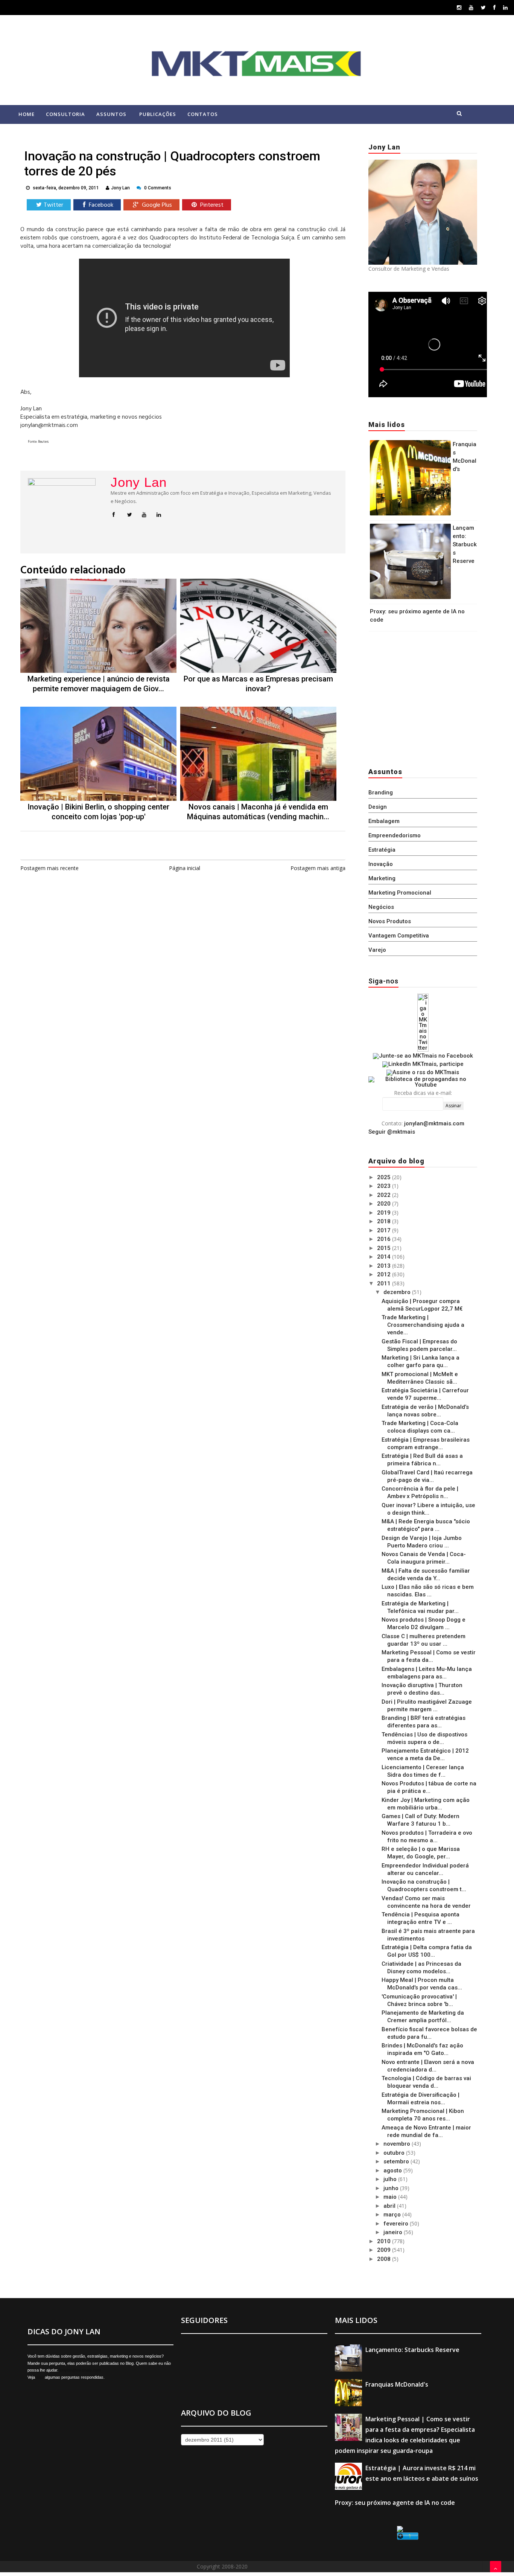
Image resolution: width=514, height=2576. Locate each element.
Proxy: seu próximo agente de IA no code (395, 2503)
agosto (393, 2171)
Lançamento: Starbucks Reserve (465, 544)
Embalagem (384, 821)
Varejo (377, 950)
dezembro (398, 1292)
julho (391, 2179)
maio (391, 2197)
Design (378, 807)
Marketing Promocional (400, 893)
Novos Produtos (390, 921)
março (393, 2215)
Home (27, 114)
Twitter (53, 205)
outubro (395, 2153)
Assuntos (111, 114)
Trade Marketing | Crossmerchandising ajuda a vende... (423, 1325)
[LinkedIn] (505, 7)
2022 (385, 1195)
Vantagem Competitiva (399, 936)
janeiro (394, 2232)
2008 (385, 2259)
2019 (385, 1213)
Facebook (100, 205)
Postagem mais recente (49, 868)
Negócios (381, 907)
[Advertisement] (415, 697)
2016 (385, 1239)
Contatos (203, 114)
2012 (385, 1274)
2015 (385, 1248)
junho (392, 2188)
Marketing (382, 878)
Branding (381, 793)
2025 (385, 1177)
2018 (385, 1221)
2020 (385, 1204)
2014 (385, 1257)
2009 (385, 2250)
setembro (397, 2161)
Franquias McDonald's (397, 2384)
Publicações (158, 114)
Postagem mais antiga (318, 868)
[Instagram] (459, 7)
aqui (40, 2377)
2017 (385, 1230)
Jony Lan (139, 482)
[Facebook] (494, 7)
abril (390, 2206)
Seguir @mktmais (392, 1132)
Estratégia (382, 850)
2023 (385, 1186)
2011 (385, 1283)
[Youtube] (471, 7)
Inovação (381, 864)
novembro (398, 2144)
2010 (385, 2241)
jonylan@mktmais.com (434, 1123)
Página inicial (185, 868)
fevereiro (397, 2224)
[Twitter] (483, 7)
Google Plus (156, 205)
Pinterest (211, 205)
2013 (385, 1266)
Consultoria (65, 114)
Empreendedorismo (395, 835)
